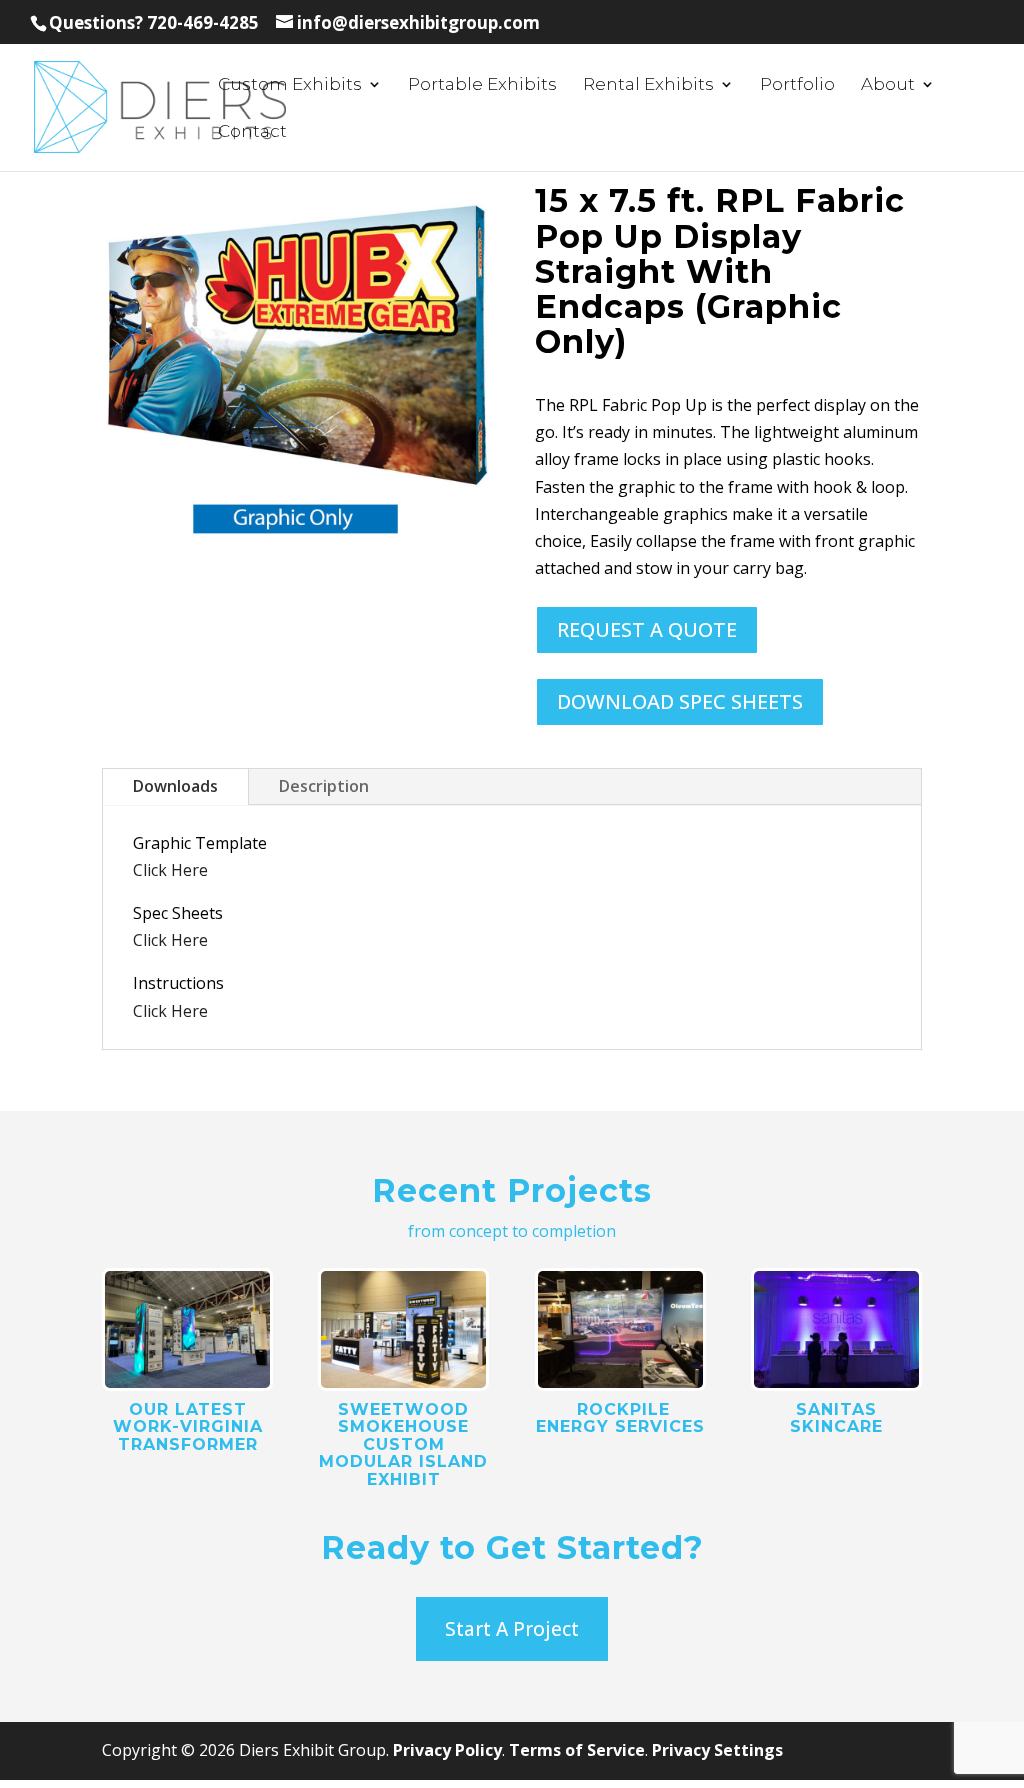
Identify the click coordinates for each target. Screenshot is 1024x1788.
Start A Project (512, 1629)
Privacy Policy (447, 1750)
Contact (252, 132)
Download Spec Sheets (680, 701)
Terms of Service (577, 1750)
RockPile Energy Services (620, 1418)
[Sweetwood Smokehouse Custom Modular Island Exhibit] (403, 1329)
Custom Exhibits (290, 85)
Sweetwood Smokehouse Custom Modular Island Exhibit (403, 1444)
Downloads (175, 786)
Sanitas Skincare (836, 1418)
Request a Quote (647, 629)
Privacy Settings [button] (717, 1750)
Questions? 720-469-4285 (154, 22)
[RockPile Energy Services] (620, 1329)
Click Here (170, 870)
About (888, 85)
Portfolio (797, 85)
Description (324, 786)
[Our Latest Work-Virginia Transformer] (187, 1329)
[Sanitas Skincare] (836, 1329)
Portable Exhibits (482, 85)
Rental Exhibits (648, 85)
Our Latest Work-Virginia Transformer (188, 1427)
